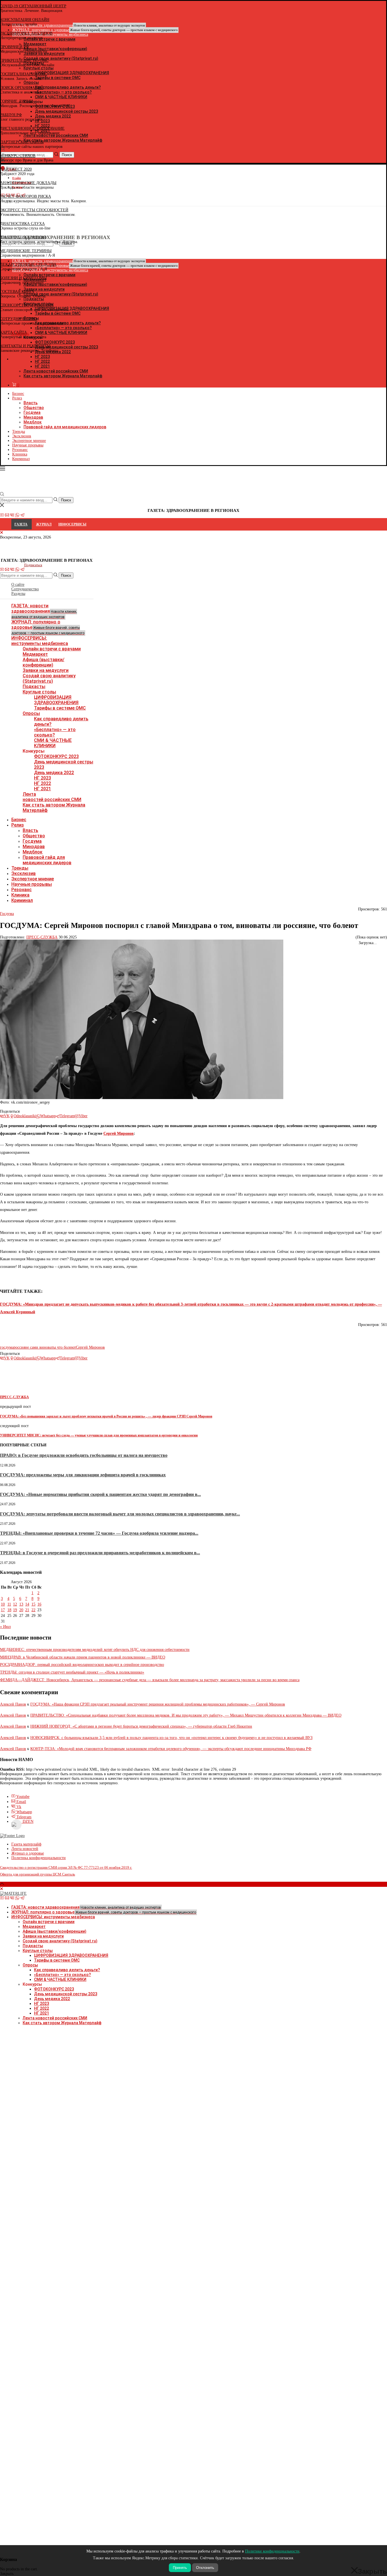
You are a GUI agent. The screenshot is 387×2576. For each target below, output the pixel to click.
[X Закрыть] (49, 359)
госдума (7, 1347)
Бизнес (18, 394)
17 (3, 1610)
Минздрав (33, 417)
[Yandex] (3, 202)
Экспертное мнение (29, 441)
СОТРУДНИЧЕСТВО (18, 319)
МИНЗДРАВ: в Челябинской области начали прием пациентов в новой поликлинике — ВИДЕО (83, 1657)
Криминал (21, 459)
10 (3, 1604)
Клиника (20, 454)
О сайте (18, 585)
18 (9, 1610)
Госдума (32, 412)
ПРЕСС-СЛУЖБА (42, 937)
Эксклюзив (22, 436)
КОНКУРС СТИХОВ (18, 156)
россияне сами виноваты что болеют (45, 1347)
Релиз (17, 398)
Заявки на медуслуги (46, 670)
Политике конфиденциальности (272, 2551)
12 (15, 1604)
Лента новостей (25, 1849)
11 (9, 1604)
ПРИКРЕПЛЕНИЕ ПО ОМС (24, 60)
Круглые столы (39, 692)
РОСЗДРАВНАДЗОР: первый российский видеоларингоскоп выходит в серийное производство (82, 1665)
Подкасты (34, 686)
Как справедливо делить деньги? (67, 1970)
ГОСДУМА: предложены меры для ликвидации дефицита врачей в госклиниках (83, 1475)
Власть (31, 403)
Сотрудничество (25, 589)
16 (39, 1604)
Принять (180, 2568)
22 (33, 1610)
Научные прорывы (28, 445)
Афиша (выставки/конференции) (43, 662)
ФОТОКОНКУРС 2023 (56, 756)
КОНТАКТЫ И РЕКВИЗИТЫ (25, 346)
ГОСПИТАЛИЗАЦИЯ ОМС (24, 74)
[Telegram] (22, 516)
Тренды (19, 432)
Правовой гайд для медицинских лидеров (65, 427)
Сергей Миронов (119, 1133)
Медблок (33, 422)
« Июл (5, 1627)
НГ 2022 (42, 783)
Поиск (66, 575)
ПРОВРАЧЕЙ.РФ (14, 47)
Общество (34, 408)
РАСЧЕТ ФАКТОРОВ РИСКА (25, 196)
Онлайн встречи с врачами (52, 649)
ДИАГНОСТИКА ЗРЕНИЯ (23, 237)
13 (21, 1604)
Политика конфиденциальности (39, 1858)
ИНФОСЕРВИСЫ (72, 524)
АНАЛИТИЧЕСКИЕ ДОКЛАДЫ (28, 183)
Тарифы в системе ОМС (60, 708)
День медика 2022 (54, 773)
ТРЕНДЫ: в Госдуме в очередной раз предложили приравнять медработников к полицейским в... (100, 1553)
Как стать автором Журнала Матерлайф (63, 376)
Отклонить (205, 2568)
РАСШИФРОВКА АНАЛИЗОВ (26, 33)
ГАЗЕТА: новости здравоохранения (44, 611)
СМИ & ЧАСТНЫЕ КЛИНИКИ (53, 743)
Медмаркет (35, 654)
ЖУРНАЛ (44, 524)
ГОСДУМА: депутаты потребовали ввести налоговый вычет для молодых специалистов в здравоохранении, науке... (120, 1514)
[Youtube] (2, 516)
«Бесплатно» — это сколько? (55, 732)
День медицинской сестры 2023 (66, 1994)
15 (33, 1604)
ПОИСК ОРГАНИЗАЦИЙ (22, 88)
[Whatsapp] (17, 516)
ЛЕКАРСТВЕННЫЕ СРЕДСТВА (28, 264)
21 (27, 1610)
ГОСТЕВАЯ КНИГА (17, 292)
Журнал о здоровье (28, 1853)
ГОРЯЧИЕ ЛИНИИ (16, 101)
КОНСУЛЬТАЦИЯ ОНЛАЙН (25, 20)
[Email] (7, 516)
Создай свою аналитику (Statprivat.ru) (49, 678)
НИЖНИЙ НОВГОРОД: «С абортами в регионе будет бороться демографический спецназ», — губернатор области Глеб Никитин (141, 1726)
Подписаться (33, 565)
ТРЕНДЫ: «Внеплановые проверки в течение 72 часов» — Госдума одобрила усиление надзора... (99, 1533)
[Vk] (12, 516)
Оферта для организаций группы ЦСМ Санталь (38, 1874)
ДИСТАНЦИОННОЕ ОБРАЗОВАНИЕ (32, 128)
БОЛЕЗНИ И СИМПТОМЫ (23, 278)
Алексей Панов (13, 1704)
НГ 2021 (42, 366)
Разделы (18, 594)
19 (15, 1610)
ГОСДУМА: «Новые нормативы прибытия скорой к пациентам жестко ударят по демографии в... (100, 1494)
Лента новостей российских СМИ (56, 371)
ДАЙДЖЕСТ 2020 (16, 169)
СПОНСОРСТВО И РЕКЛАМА (27, 305)
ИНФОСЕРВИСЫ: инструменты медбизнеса (40, 641)
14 (27, 1604)
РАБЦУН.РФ (11, 115)
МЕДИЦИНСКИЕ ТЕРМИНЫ (26, 251)
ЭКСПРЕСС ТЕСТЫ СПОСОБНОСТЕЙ (34, 210)
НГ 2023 (42, 778)
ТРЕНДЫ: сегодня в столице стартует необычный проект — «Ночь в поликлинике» (72, 1672)
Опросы (31, 713)
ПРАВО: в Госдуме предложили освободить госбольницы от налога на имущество (84, 1455)
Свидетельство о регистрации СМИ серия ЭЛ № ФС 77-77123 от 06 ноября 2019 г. (66, 1867)
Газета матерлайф (26, 1844)
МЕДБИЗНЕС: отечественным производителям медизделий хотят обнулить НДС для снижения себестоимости (95, 1650)
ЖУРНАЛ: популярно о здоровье (95, 30)
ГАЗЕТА (21, 524)
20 (21, 1610)
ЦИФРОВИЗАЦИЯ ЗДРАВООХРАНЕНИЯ (56, 700)
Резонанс (20, 450)
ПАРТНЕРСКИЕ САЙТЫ (22, 142)
